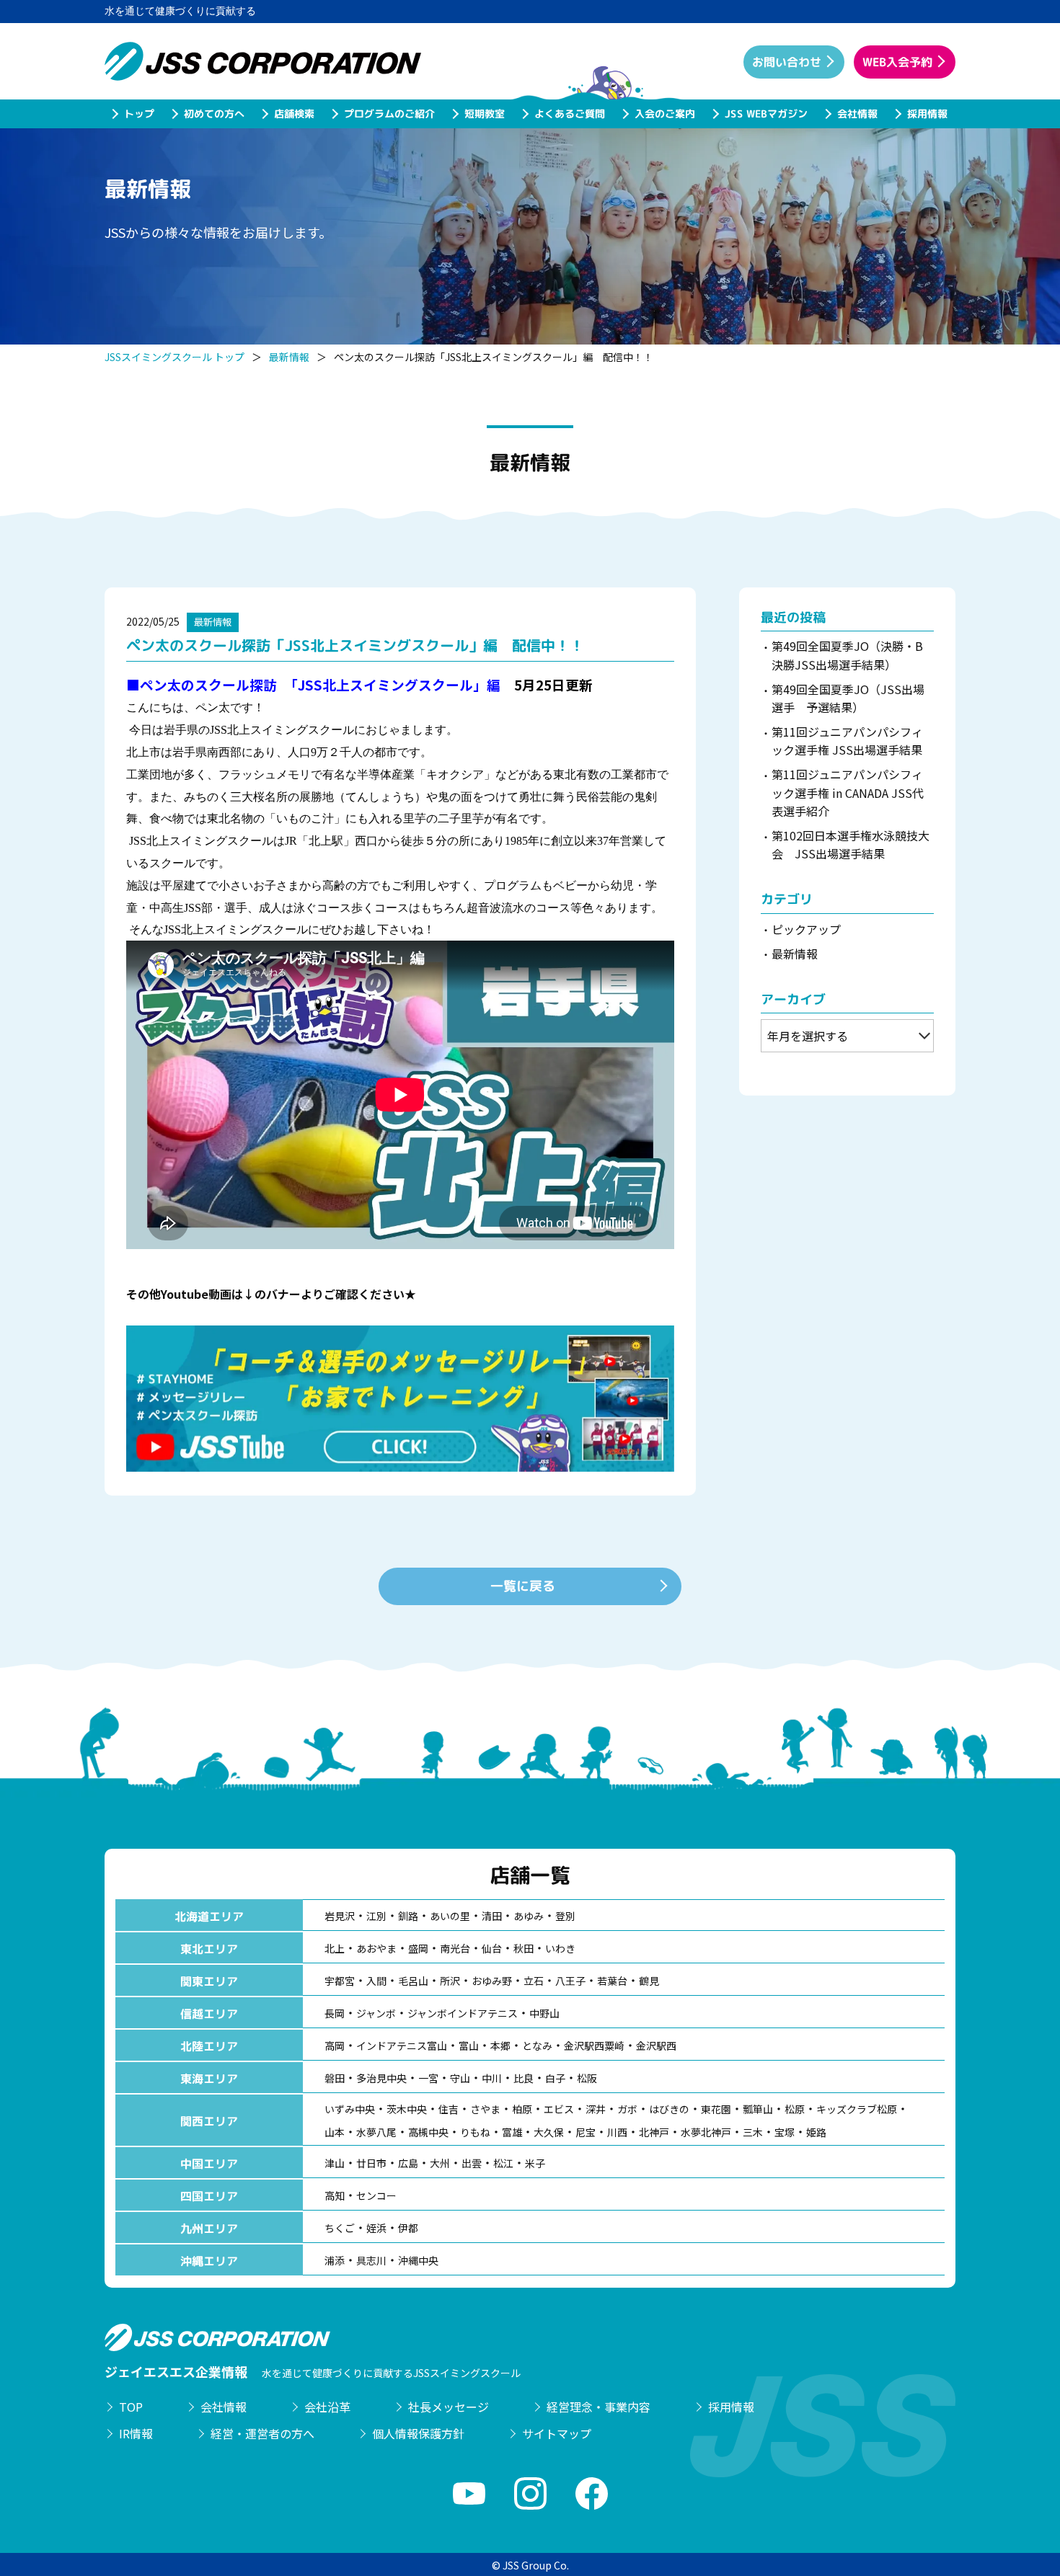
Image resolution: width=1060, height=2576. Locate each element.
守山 (460, 2078)
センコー (376, 2195)
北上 (335, 1948)
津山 (335, 2163)
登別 (565, 1916)
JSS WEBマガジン (765, 114)
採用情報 (927, 114)
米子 (535, 2163)
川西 (617, 2132)
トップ (138, 114)
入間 (376, 1981)
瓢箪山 (758, 2109)
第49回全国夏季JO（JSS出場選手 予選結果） (848, 698)
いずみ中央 (350, 2109)
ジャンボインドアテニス (463, 2013)
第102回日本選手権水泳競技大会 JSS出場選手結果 (851, 845)
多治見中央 (381, 2078)
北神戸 (654, 2132)
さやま (485, 2109)
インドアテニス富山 (402, 2046)
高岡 (335, 2046)
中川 (492, 2078)
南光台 (455, 1948)
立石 (534, 1981)
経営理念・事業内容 (599, 2407)
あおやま (376, 1948)
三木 (753, 2132)
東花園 (716, 2109)
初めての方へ (213, 114)
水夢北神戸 (706, 2132)
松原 (795, 2109)
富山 (469, 2046)
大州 (440, 2163)
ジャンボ (376, 2013)
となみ (537, 2046)
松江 (503, 2163)
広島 (408, 2163)
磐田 (335, 2078)
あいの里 (450, 1916)
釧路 (408, 1916)
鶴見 (649, 1981)
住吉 (449, 2109)
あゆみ (529, 1916)
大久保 (549, 2132)
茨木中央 (407, 2109)
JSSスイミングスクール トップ (175, 357)
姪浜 (376, 2228)
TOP (131, 2407)
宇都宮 (340, 1981)
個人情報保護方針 (418, 2433)
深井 (596, 2109)
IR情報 (136, 2433)
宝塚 (785, 2132)
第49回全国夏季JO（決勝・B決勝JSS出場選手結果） (847, 655)
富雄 (512, 2132)
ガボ (627, 2109)
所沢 (450, 1981)
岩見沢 (340, 1916)
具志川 (371, 2260)
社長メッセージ (449, 2407)
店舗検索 (293, 114)
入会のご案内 (664, 114)
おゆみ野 (492, 1981)
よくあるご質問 (569, 114)
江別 (376, 1916)
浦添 (335, 2260)
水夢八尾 (376, 2132)
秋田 (524, 1948)
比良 (524, 2078)
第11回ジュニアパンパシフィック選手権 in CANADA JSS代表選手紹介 (848, 792)
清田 (492, 1916)
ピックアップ (806, 929)
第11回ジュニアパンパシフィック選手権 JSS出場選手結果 (847, 741)
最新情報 (289, 357)
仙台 (492, 1948)
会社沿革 (327, 2407)
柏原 (522, 2109)
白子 (555, 2078)
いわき (560, 1948)
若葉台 (612, 1981)
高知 (335, 2195)
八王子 (570, 1981)
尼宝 (586, 2132)
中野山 (544, 2013)
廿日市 (371, 2163)
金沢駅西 (656, 2046)
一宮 (428, 2078)
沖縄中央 (418, 2260)
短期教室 (484, 114)
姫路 (816, 2132)
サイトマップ (557, 2433)
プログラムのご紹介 (389, 114)
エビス (559, 2109)
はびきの (669, 2109)
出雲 (472, 2163)
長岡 (335, 2013)
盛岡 (418, 1948)
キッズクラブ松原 (857, 2109)
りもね (475, 2132)
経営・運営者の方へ (262, 2433)
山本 (335, 2132)
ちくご (340, 2228)
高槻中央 (428, 2132)
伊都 (408, 2228)
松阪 (587, 2078)
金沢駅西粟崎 (594, 2046)
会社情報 (857, 114)
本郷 (500, 2046)
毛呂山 (413, 1981)
